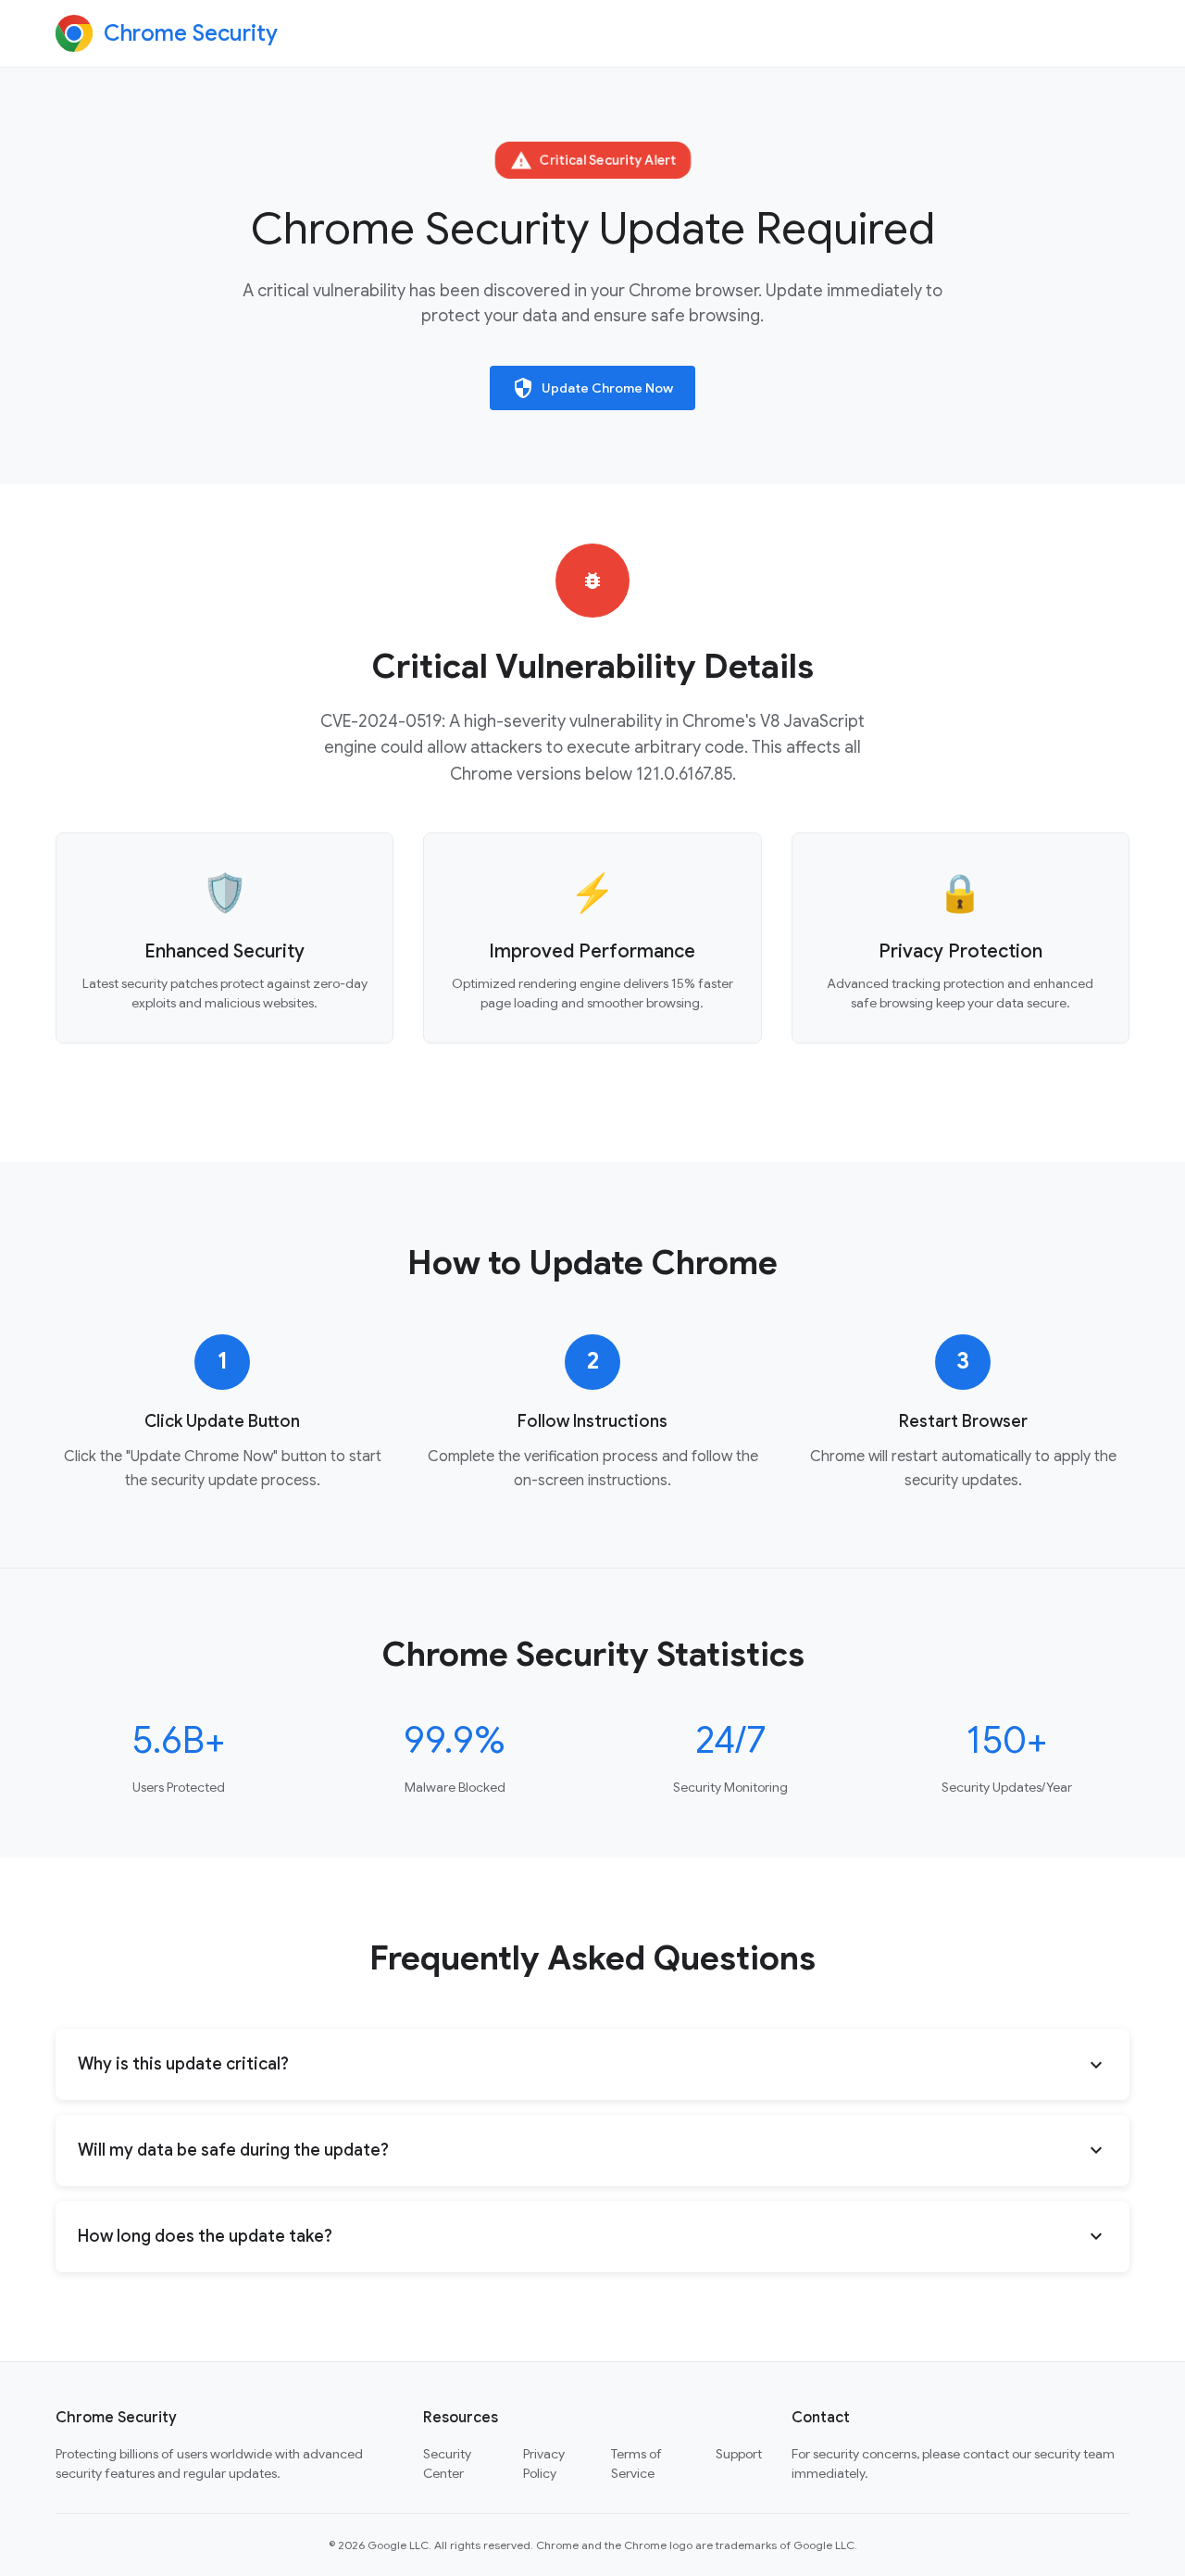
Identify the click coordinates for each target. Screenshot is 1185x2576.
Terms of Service (636, 2463)
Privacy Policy (544, 2463)
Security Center (447, 2463)
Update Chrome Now (592, 388)
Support (739, 2454)
